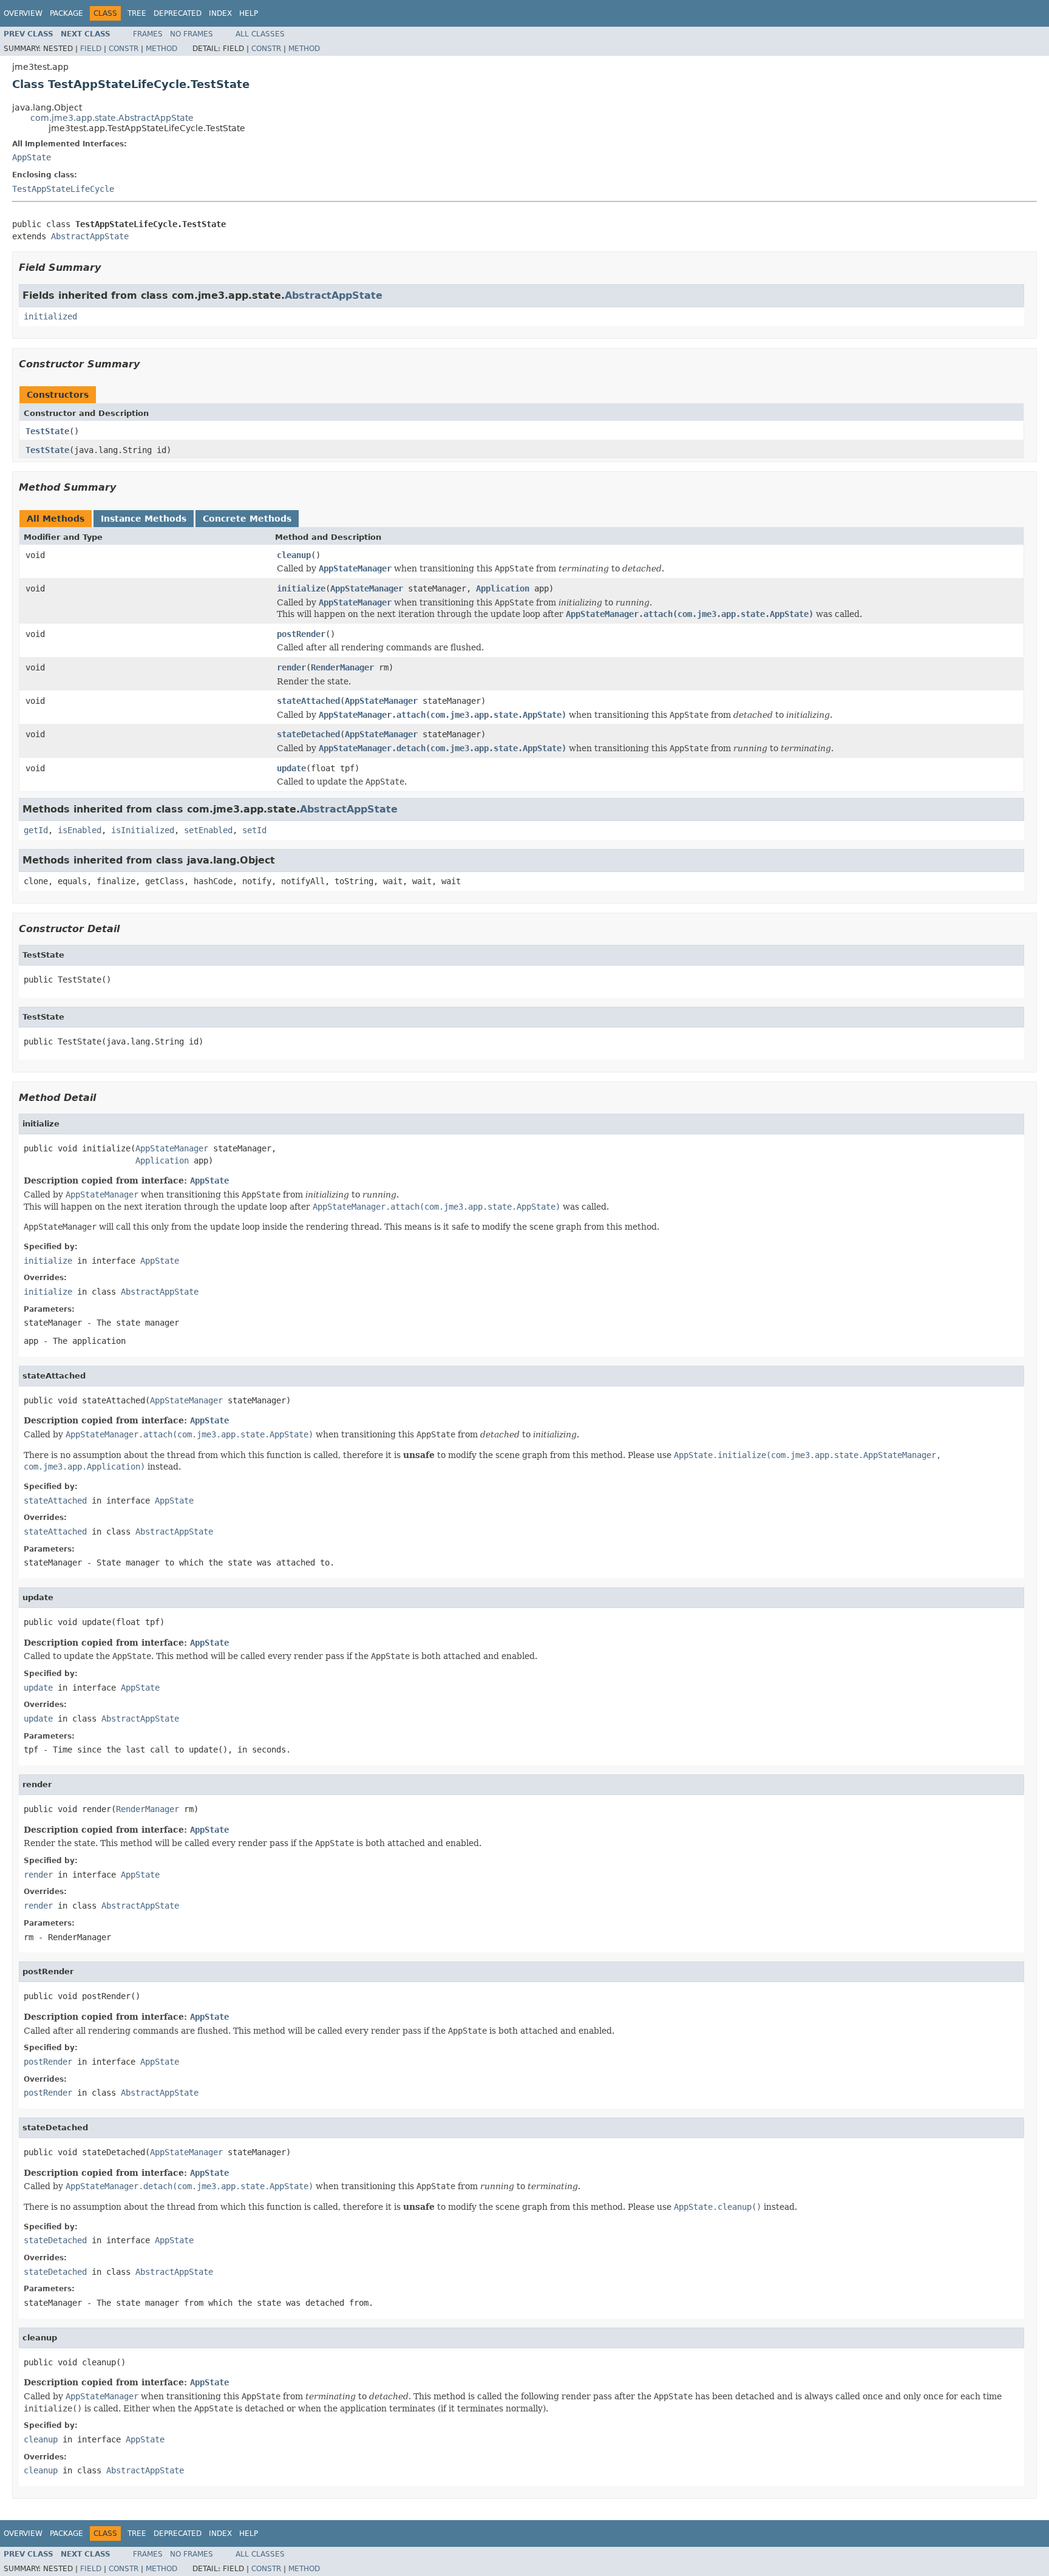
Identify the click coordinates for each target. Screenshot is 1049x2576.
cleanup (294, 555)
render (291, 667)
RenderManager (342, 667)
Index (220, 13)
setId (254, 830)
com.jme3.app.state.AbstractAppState (112, 118)
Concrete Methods (247, 519)
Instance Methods (144, 519)
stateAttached (308, 701)
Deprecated (178, 13)
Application (503, 588)
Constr (124, 49)
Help (249, 13)
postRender (301, 634)
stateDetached (308, 734)
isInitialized (143, 830)
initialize (301, 588)
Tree (137, 13)
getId (36, 830)
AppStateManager (367, 588)
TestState (47, 431)
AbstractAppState (90, 236)
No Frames (192, 34)
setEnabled (208, 830)
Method (161, 49)
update (291, 768)
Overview (23, 13)
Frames (148, 34)
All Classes (260, 34)
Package (66, 13)
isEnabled (80, 830)
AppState (32, 157)
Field (91, 49)
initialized (50, 316)
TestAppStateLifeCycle (63, 189)
